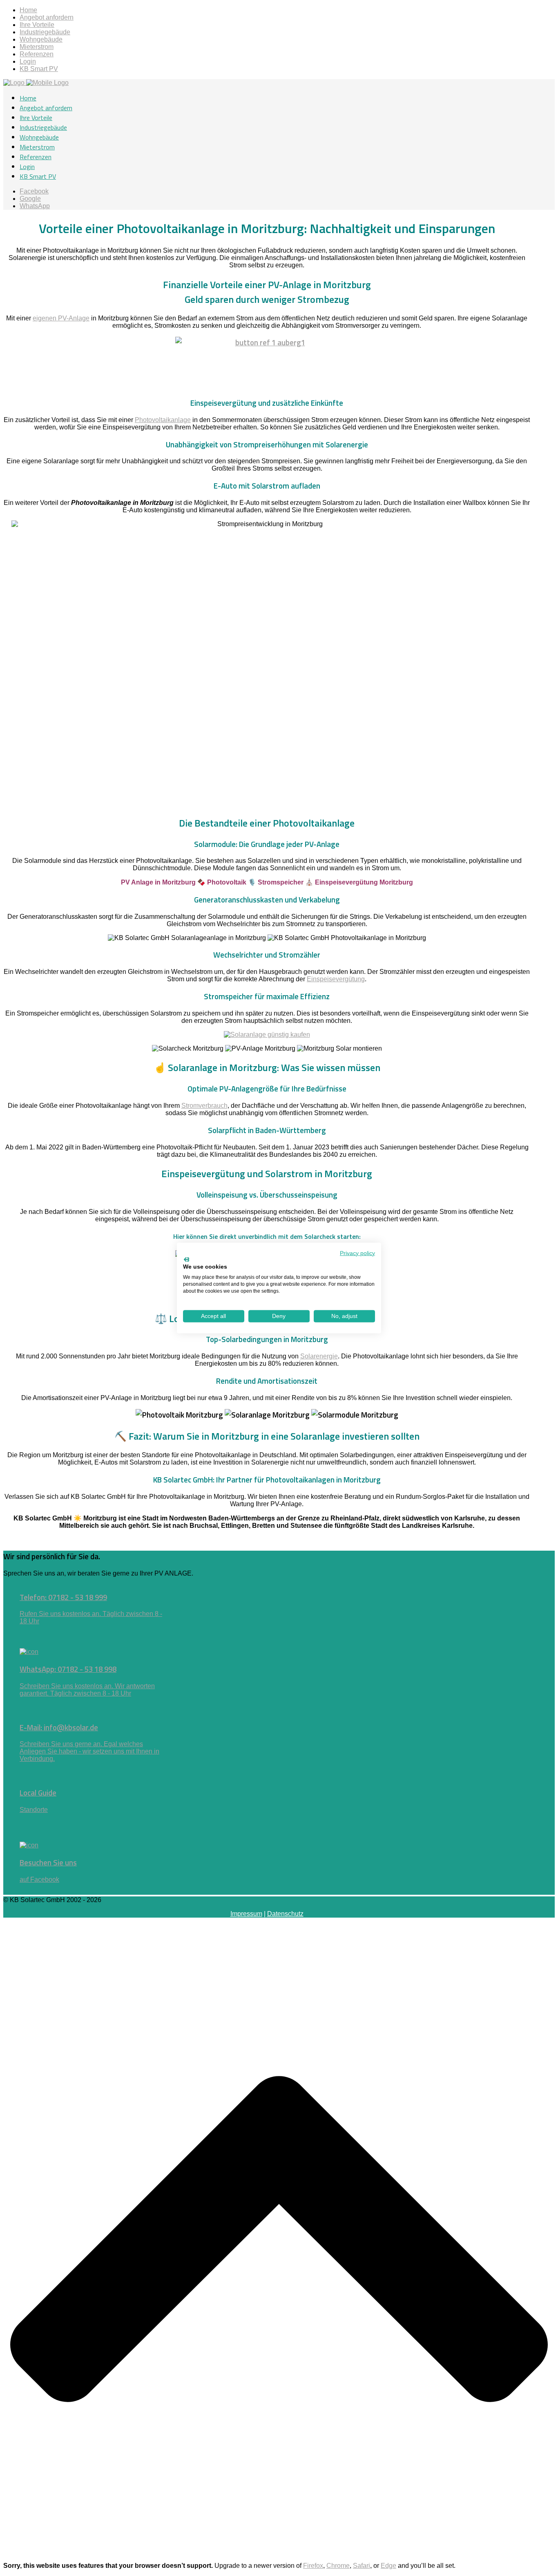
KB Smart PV (39, 69)
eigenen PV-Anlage (61, 318)
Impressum (246, 1914)
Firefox (313, 2566)
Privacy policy (357, 1253)
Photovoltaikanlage (163, 420)
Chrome (338, 2566)
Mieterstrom (37, 47)
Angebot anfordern (47, 17)
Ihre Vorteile (37, 25)
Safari (362, 2566)
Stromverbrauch (204, 1106)
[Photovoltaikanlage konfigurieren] (267, 363)
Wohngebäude (41, 39)
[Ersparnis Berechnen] (267, 1035)
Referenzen (37, 54)
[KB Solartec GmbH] (36, 83)
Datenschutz (285, 1914)
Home (28, 10)
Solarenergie (319, 1356)
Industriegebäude (45, 32)
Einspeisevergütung (336, 979)
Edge (388, 2566)
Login (28, 61)
